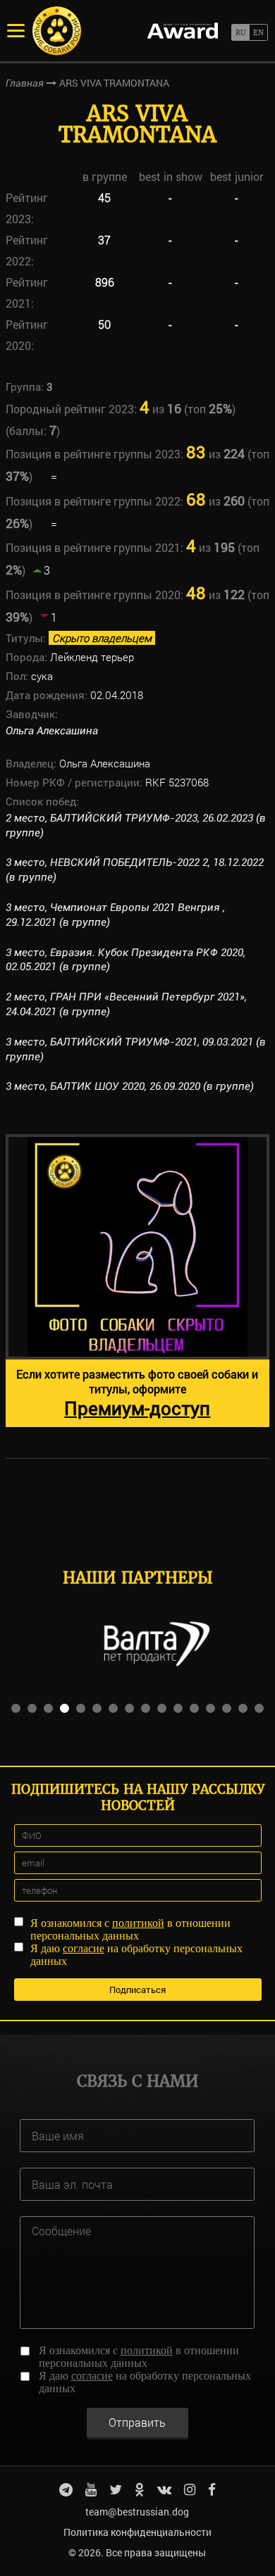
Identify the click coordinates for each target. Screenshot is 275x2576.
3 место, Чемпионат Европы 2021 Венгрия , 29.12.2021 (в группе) (115, 915)
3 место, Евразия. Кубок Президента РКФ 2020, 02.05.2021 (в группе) (126, 960)
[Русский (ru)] (240, 32)
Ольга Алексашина (52, 731)
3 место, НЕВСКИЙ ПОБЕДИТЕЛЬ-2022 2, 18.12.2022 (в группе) (135, 870)
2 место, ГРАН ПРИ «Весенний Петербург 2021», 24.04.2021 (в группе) (126, 1004)
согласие (84, 1948)
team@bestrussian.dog (137, 2512)
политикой (138, 1923)
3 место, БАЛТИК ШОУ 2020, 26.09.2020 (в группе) (130, 1086)
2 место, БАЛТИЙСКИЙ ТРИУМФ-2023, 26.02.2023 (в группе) (136, 825)
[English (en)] (258, 32)
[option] (137, 1281)
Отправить (137, 2422)
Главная (25, 83)
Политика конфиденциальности (137, 2532)
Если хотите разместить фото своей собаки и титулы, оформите (137, 1393)
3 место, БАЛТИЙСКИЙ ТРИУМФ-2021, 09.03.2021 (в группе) (136, 1049)
